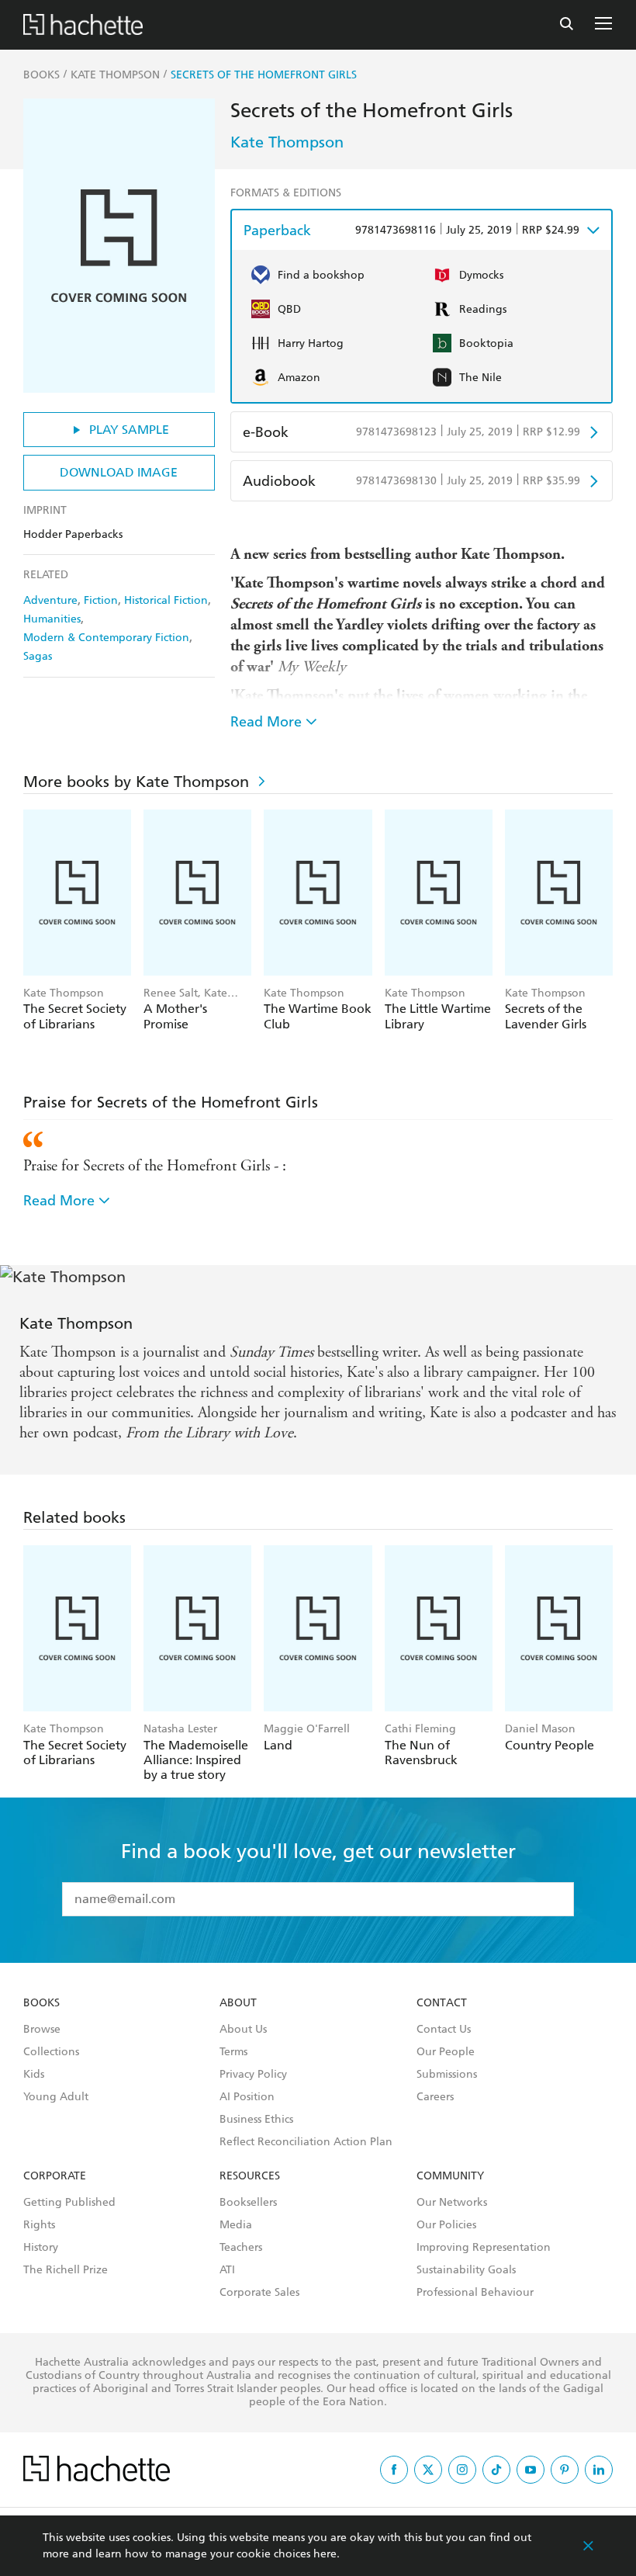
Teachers (241, 2248)
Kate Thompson (287, 142)
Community (450, 2176)
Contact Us (444, 2030)
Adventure (50, 600)
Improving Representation (484, 2248)
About (238, 2003)
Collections (51, 2052)
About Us (243, 2030)
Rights (39, 2225)
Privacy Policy (253, 2075)
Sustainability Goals (466, 2270)
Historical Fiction (166, 600)
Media (236, 2225)
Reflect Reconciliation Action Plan (306, 2142)
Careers (435, 2097)
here (325, 2554)
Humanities (52, 619)
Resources (250, 2176)
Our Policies (446, 2225)
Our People (446, 2052)
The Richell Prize (66, 2270)
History (41, 2248)
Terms (233, 2052)
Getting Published (69, 2203)
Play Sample (129, 430)
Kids (34, 2075)
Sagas (38, 656)
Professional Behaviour (475, 2293)
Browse (42, 2030)
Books (41, 2003)
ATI (227, 2270)
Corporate (55, 2176)
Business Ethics (256, 2120)
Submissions (447, 2075)
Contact (442, 2003)
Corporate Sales (259, 2293)
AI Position (247, 2097)
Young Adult (56, 2097)
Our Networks (452, 2203)
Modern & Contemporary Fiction (106, 638)
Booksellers (248, 2203)
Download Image (119, 472)
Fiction (101, 600)
